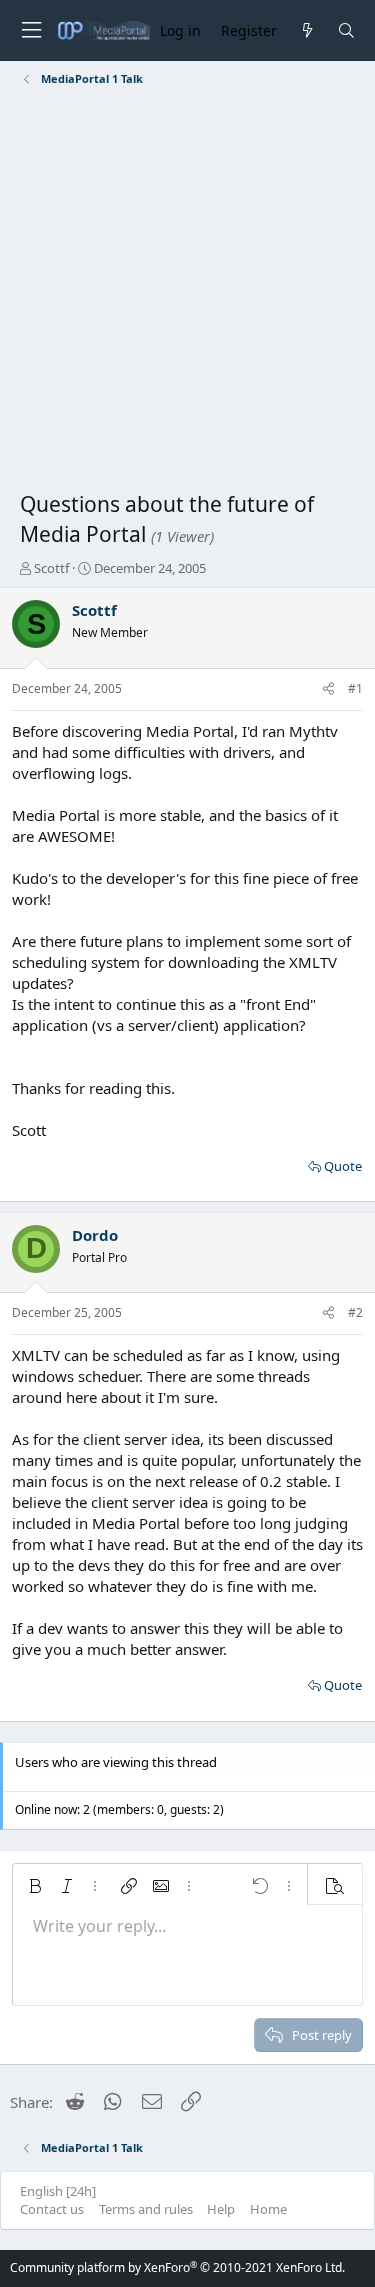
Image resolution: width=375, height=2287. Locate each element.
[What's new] (306, 30)
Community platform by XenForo (177, 2267)
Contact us (52, 2209)
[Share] (328, 689)
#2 (355, 1312)
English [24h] (58, 2191)
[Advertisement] (187, 292)
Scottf (51, 568)
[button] (35, 1886)
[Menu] (31, 30)
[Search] (346, 30)
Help (221, 2209)
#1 (355, 688)
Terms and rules (146, 2209)
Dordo (95, 1235)
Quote (343, 1166)
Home (268, 2209)
